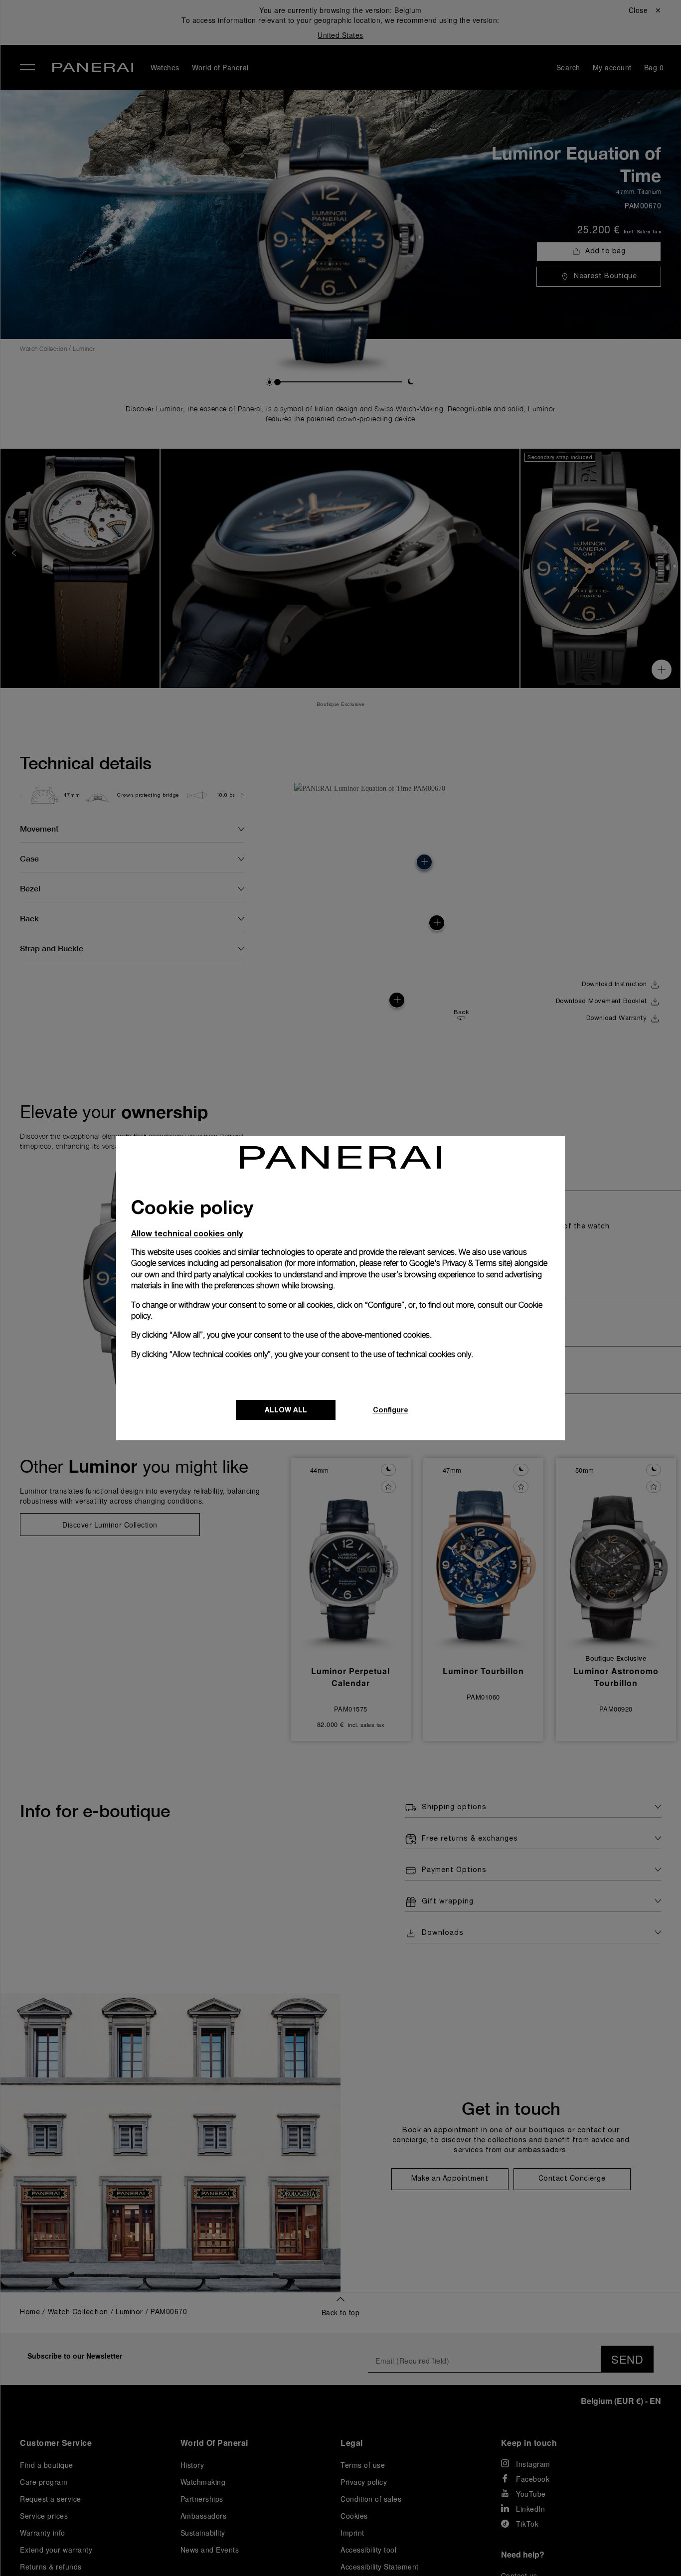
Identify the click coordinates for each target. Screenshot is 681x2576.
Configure (391, 1410)
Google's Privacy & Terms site (460, 1263)
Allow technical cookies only (187, 1233)
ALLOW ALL (286, 1410)
